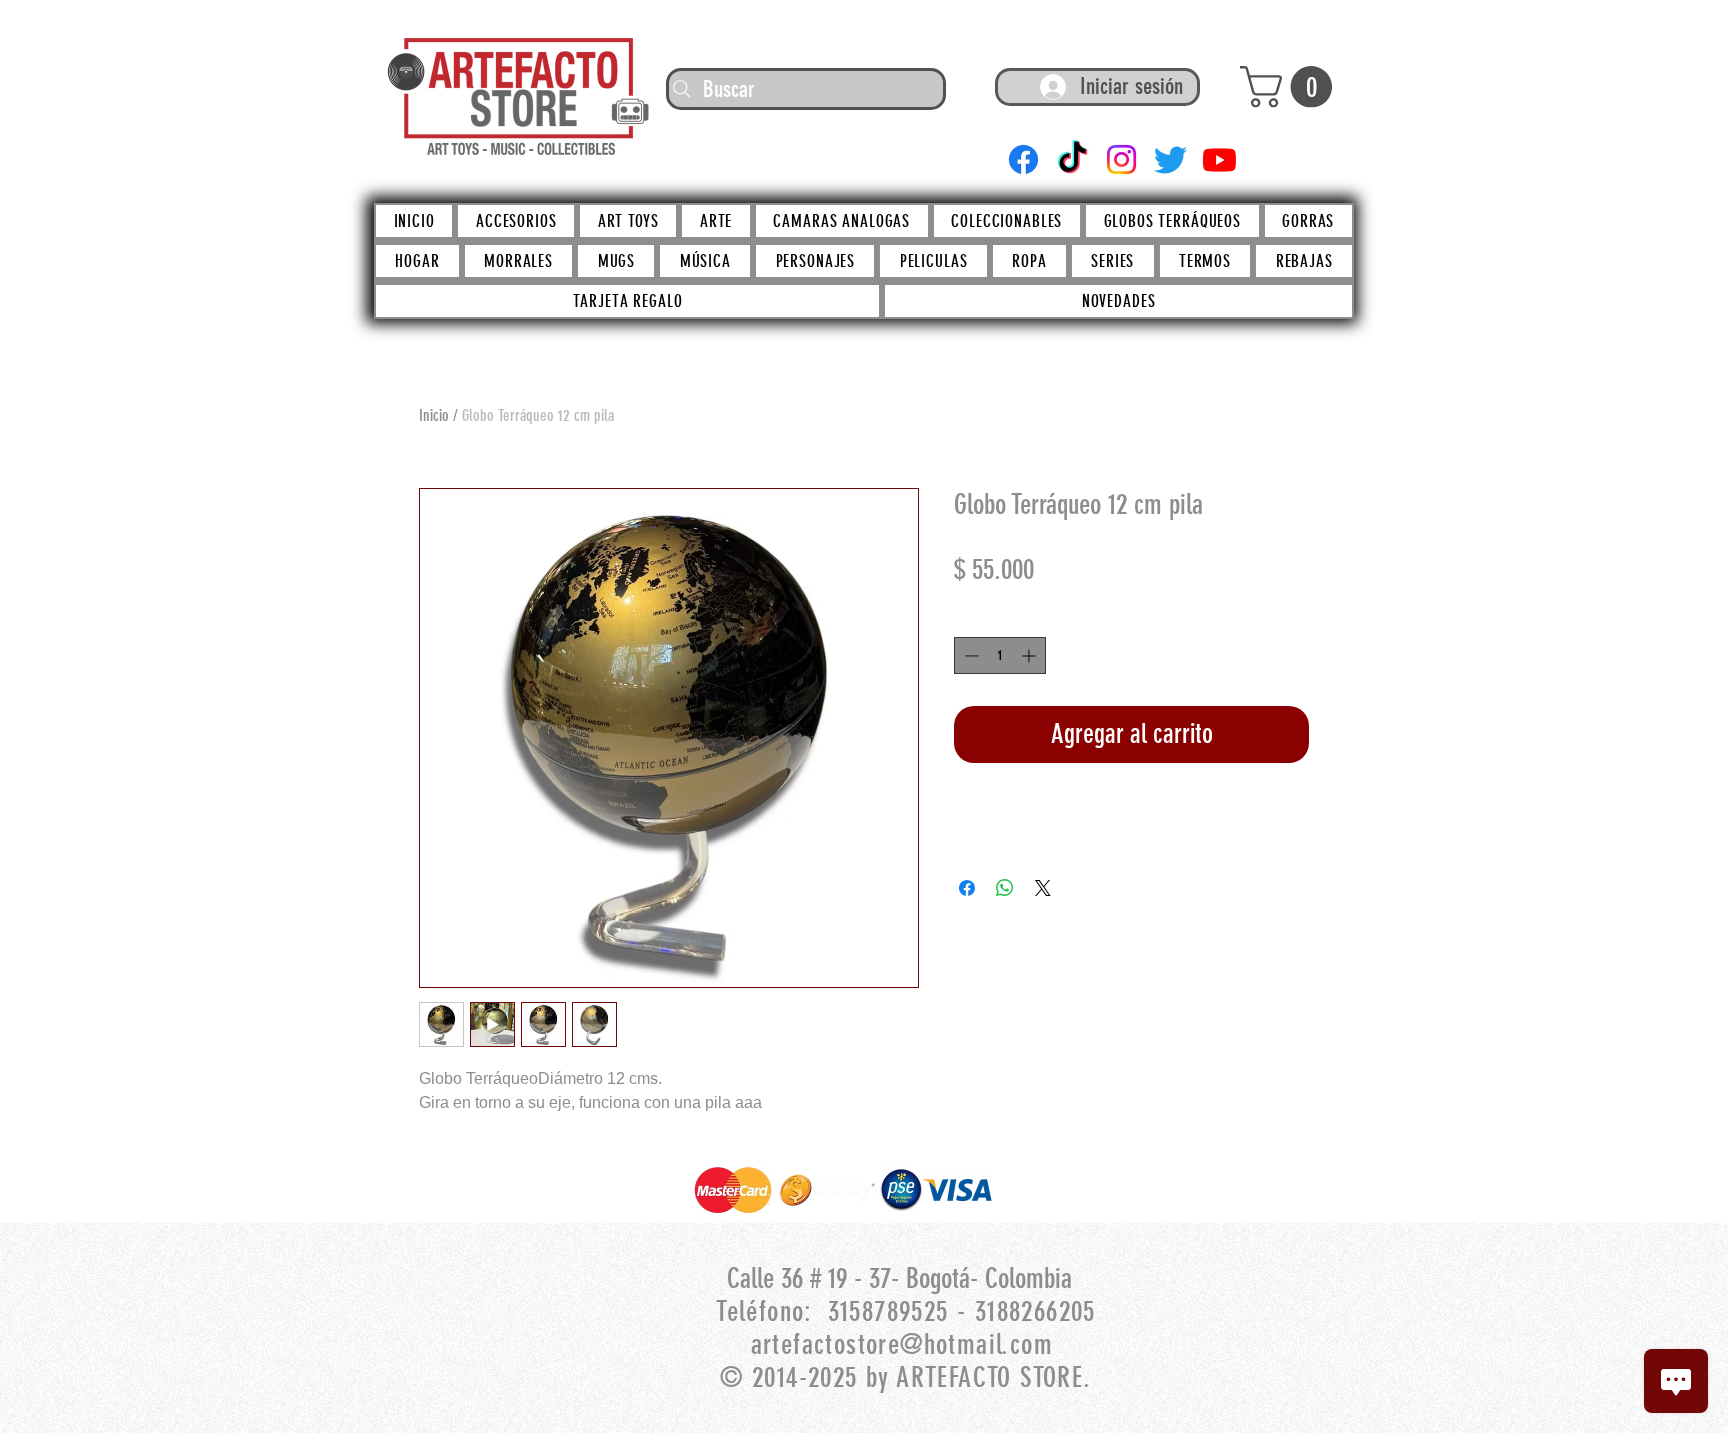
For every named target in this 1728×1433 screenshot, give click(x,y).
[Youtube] (1219, 159)
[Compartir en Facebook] (967, 888)
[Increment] (1030, 655)
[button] (1291, 87)
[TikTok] (1072, 159)
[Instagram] (1121, 159)
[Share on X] (1043, 888)
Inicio (434, 415)
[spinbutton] (1000, 655)
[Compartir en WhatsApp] (1005, 888)
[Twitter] (1170, 159)
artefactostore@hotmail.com (902, 1344)
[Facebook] (1023, 159)
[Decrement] (969, 655)
